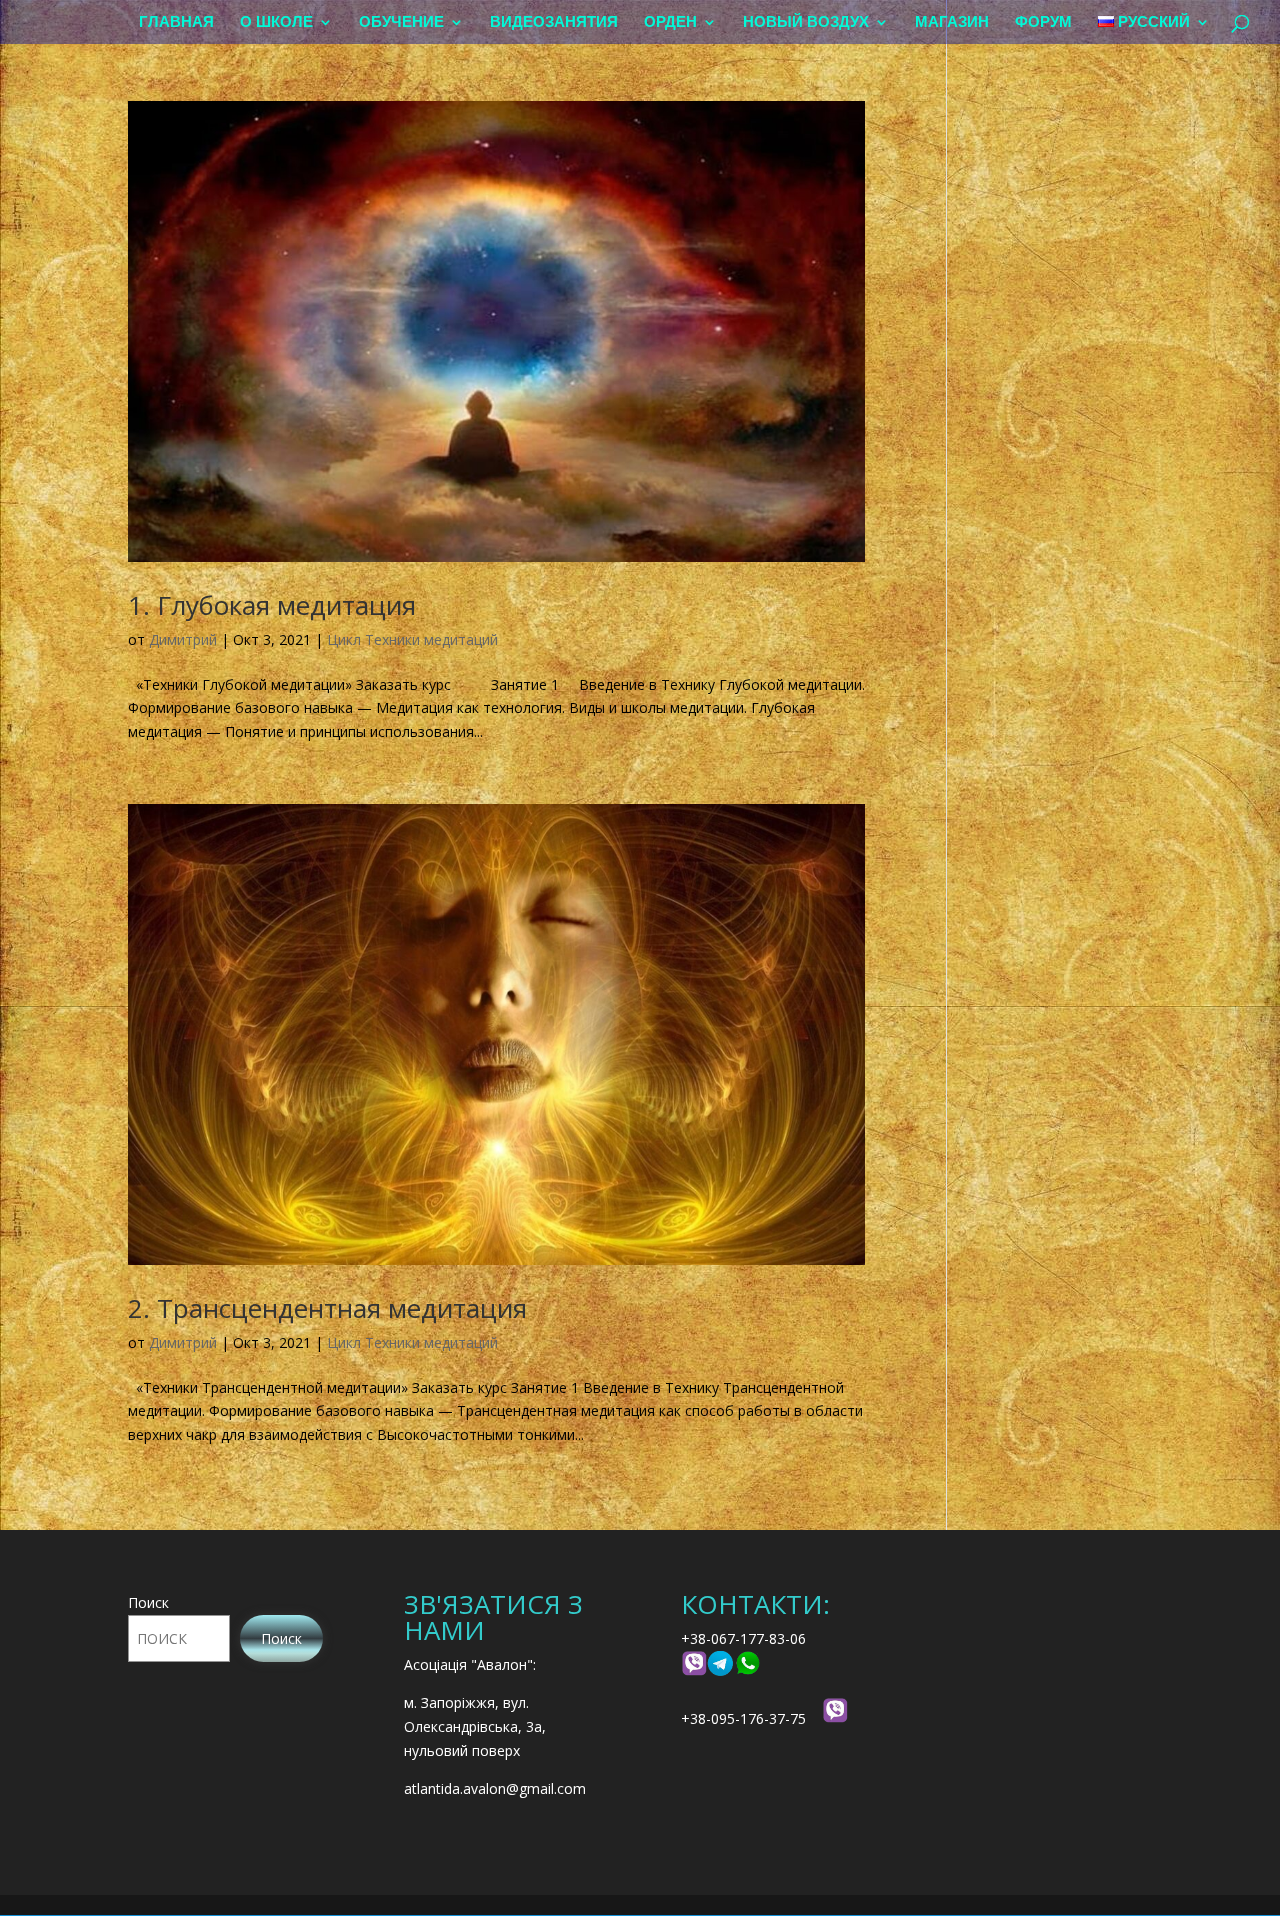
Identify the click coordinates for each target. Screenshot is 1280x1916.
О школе (276, 22)
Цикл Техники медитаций (412, 639)
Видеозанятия (554, 22)
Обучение (401, 22)
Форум (1043, 22)
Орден (670, 22)
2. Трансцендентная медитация (327, 1308)
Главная (176, 22)
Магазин (952, 22)
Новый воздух (806, 22)
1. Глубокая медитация (272, 605)
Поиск (148, 1602)
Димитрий (183, 639)
